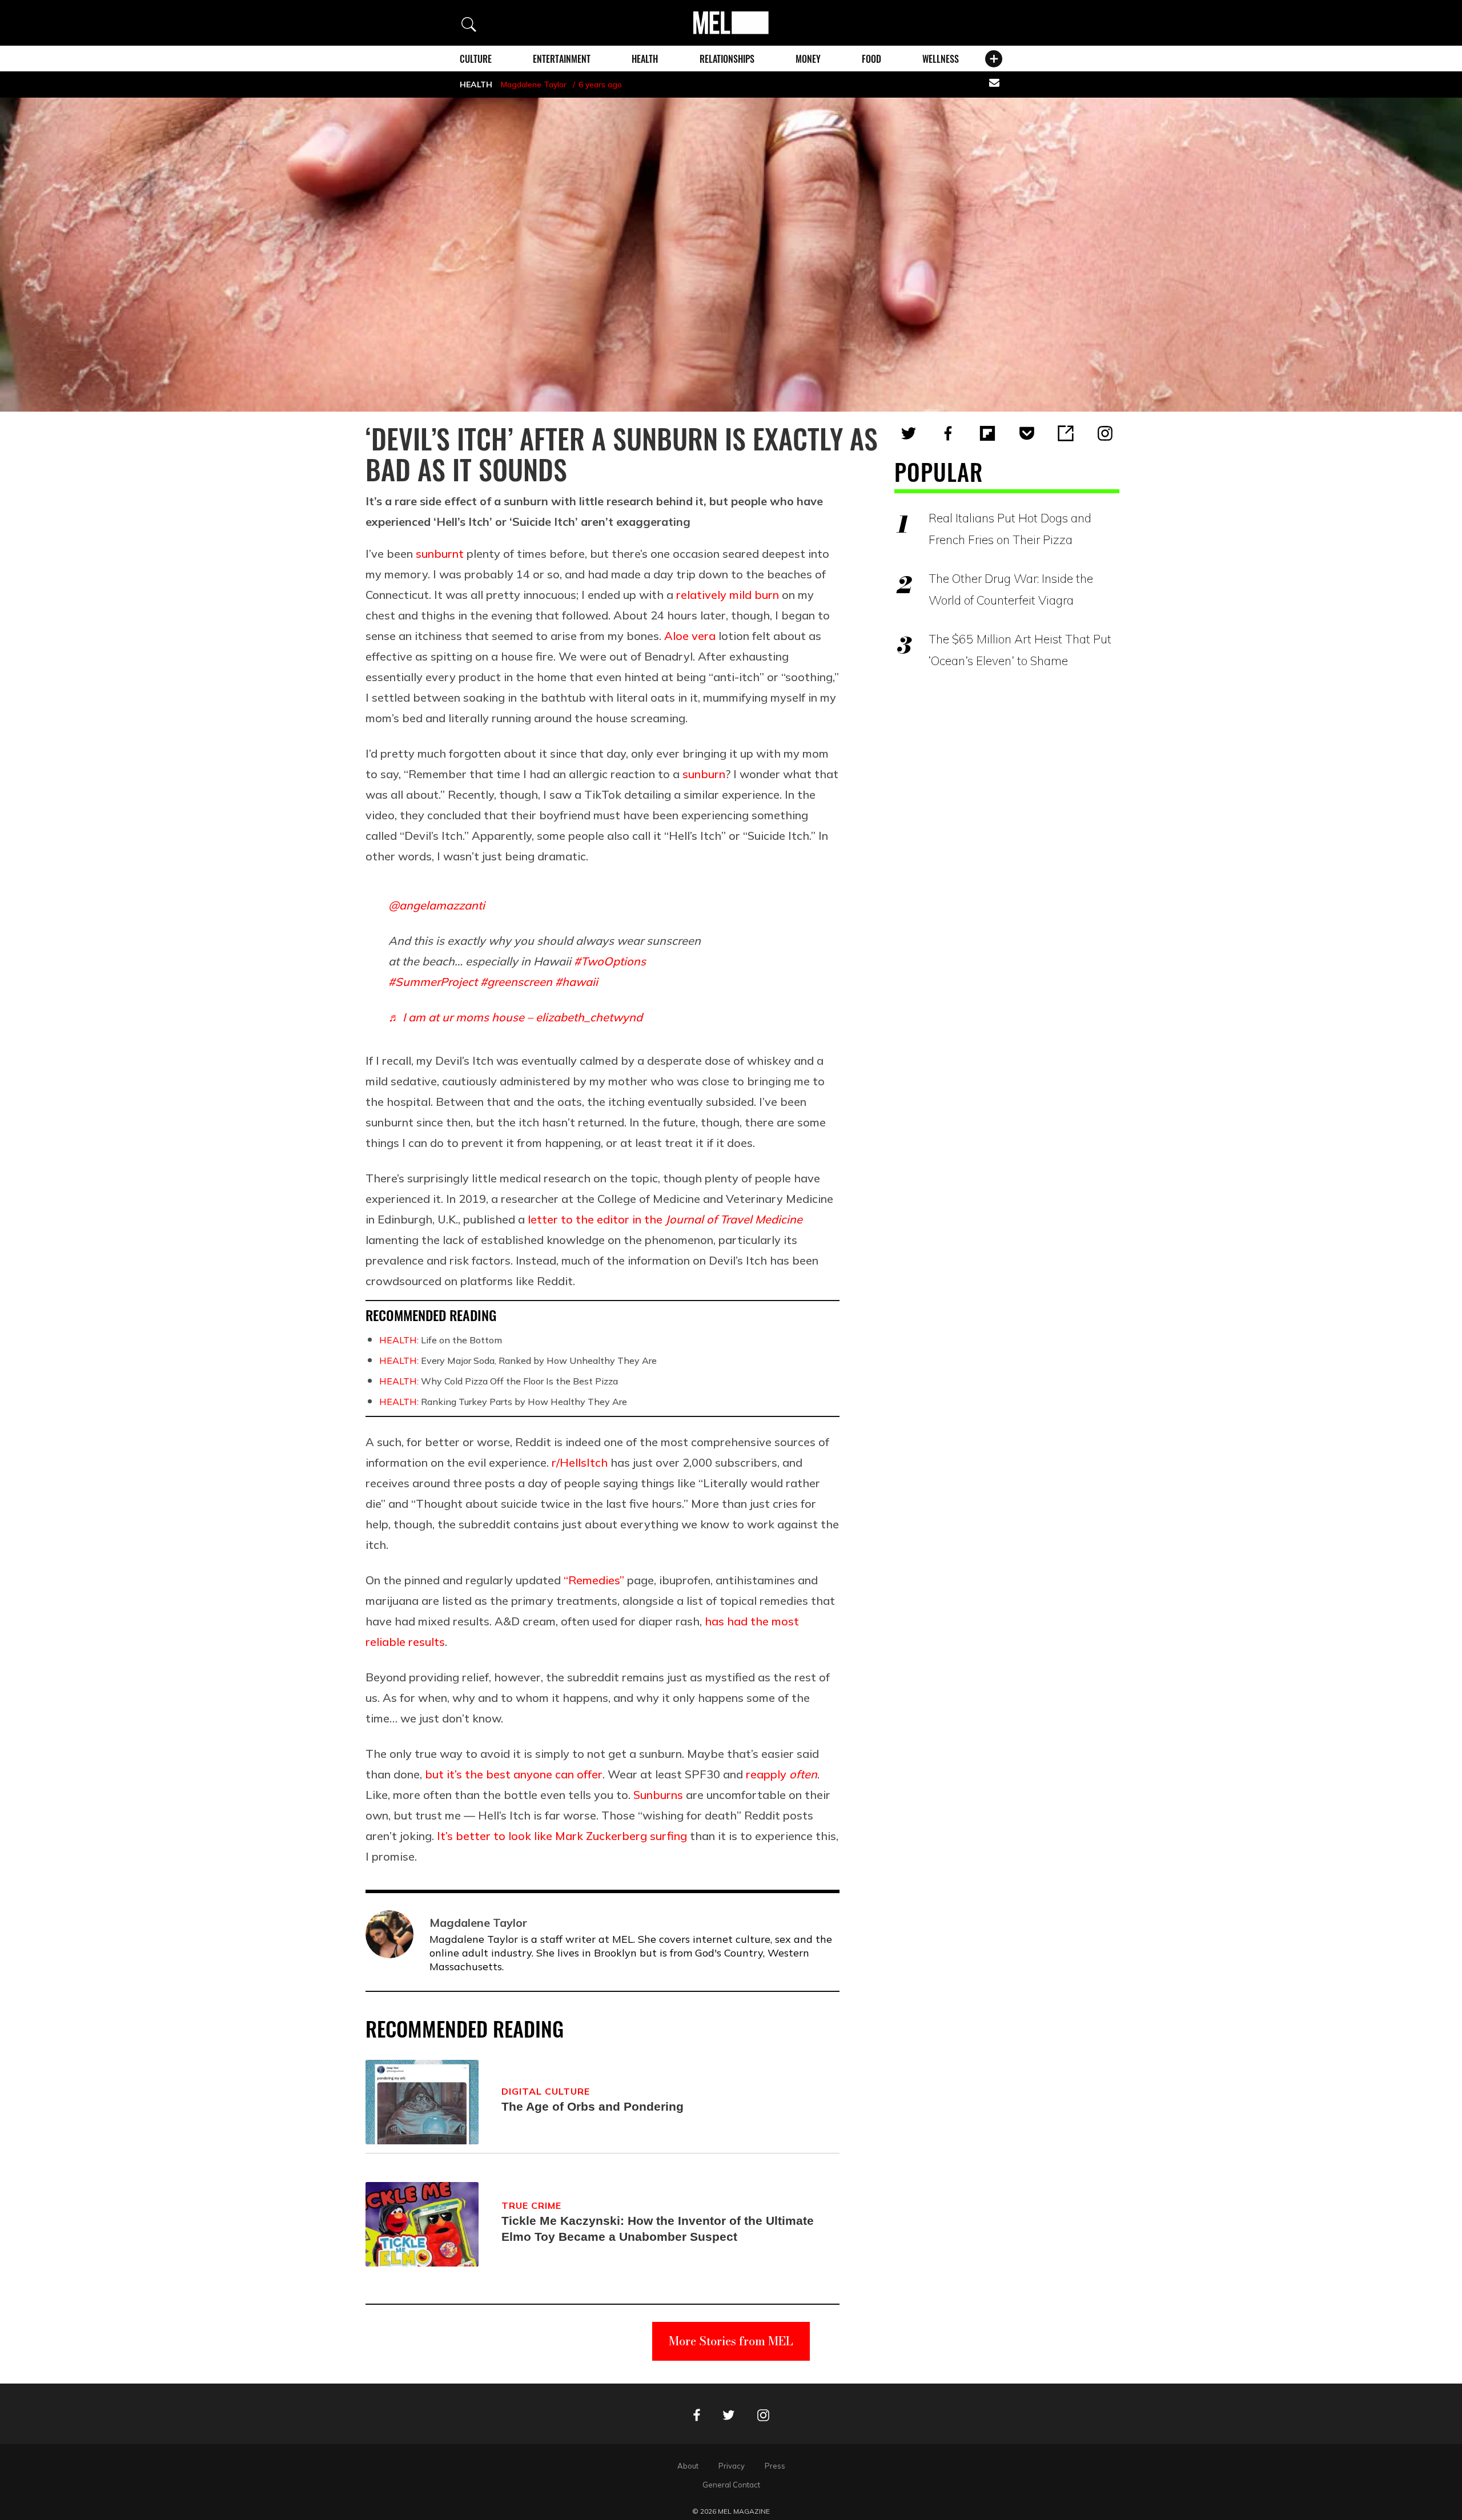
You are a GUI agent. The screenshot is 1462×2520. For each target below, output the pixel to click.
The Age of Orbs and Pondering (593, 2106)
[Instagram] (1105, 433)
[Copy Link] (1066, 433)
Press (775, 2466)
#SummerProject (433, 982)
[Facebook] (948, 433)
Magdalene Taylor (534, 84)
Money (808, 59)
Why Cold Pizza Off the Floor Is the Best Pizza (499, 1381)
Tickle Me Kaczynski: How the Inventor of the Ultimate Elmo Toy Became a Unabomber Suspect (658, 2229)
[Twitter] (909, 433)
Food (871, 59)
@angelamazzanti (437, 905)
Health (645, 59)
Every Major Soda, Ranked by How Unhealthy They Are (518, 1360)
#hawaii (577, 982)
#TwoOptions (610, 961)
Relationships (727, 59)
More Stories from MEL (731, 2341)
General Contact (731, 2485)
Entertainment (562, 59)
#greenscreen (516, 982)
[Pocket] (1027, 433)
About (688, 2466)
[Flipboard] (987, 433)
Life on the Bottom (441, 1340)
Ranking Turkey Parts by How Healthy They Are (503, 1402)
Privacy (732, 2466)
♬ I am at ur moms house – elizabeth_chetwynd (515, 1017)
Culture (476, 59)
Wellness (941, 59)
